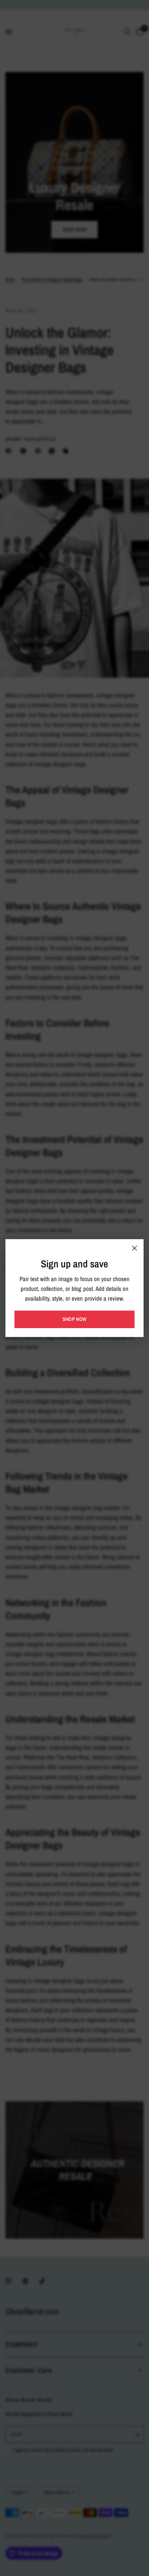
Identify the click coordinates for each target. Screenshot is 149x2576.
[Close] (135, 1248)
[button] (74, 1319)
